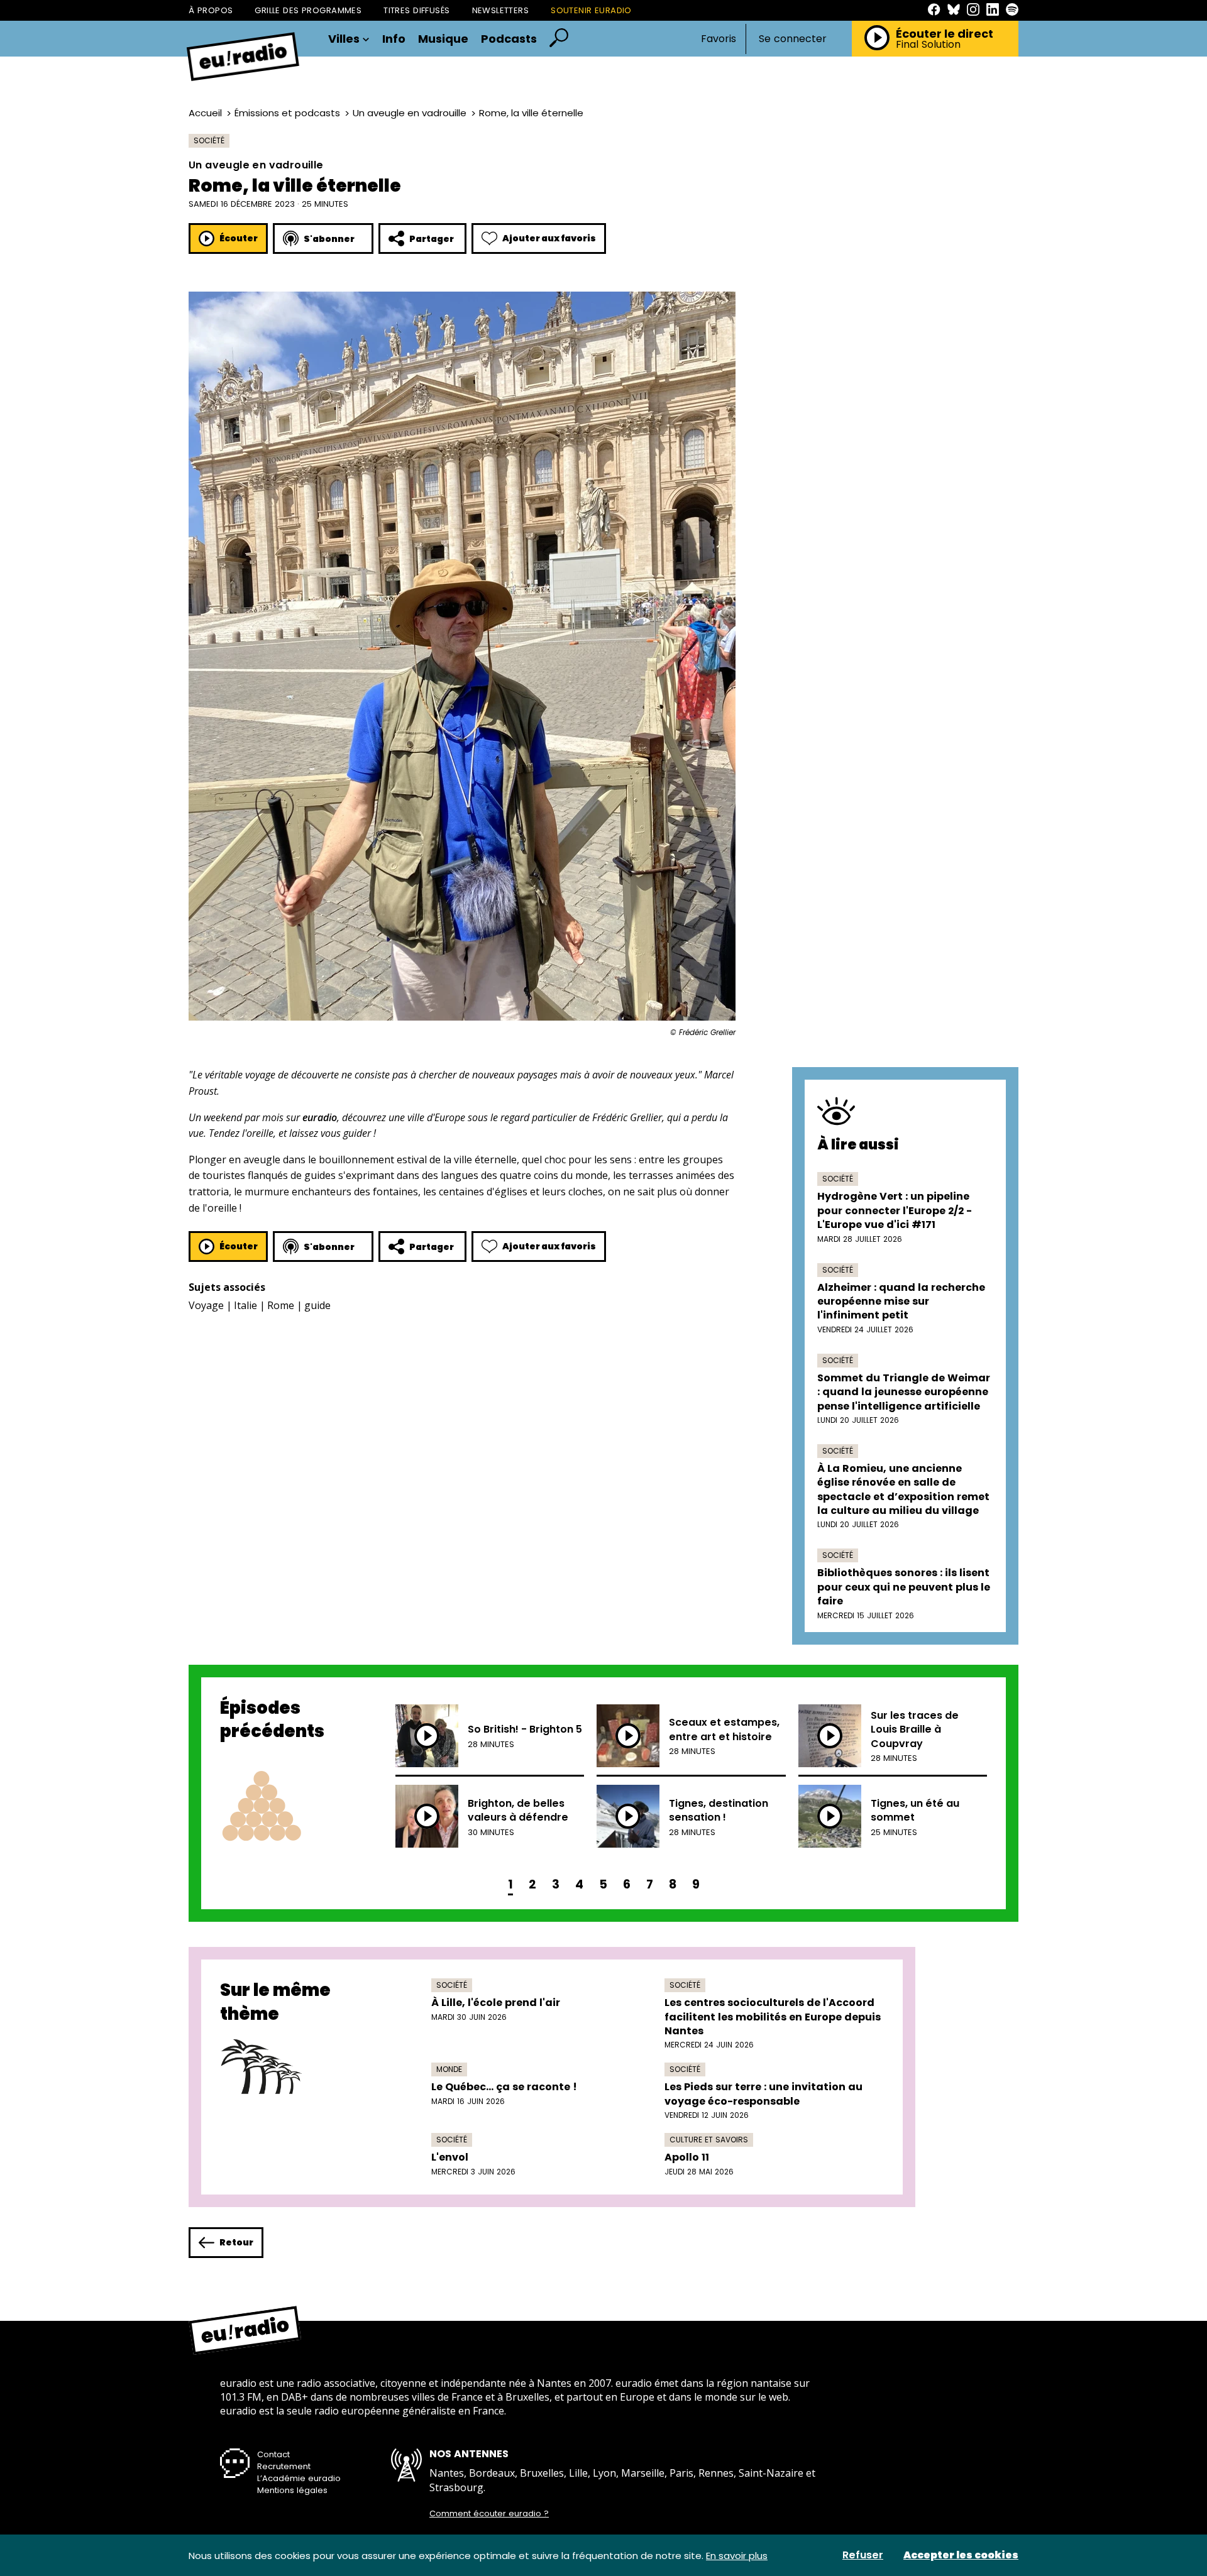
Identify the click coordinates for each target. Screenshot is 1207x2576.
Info (394, 39)
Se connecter (793, 39)
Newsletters (501, 10)
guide (317, 1305)
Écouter (239, 238)
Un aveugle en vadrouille (410, 113)
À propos (211, 10)
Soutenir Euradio (591, 10)
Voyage (206, 1305)
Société (209, 140)
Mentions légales (292, 2490)
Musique (443, 39)
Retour (236, 2242)
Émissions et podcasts (287, 113)
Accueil (205, 113)
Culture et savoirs (709, 2140)
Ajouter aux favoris (549, 238)
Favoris (719, 39)
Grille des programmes (308, 10)
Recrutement (284, 2466)
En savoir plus (737, 2556)
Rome (281, 1305)
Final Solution (928, 45)
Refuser (863, 2555)
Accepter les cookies (961, 2555)
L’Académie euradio (299, 2478)
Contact (273, 2454)
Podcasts (509, 39)
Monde (449, 2069)
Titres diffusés (416, 10)
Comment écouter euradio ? (489, 2514)
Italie (245, 1305)
